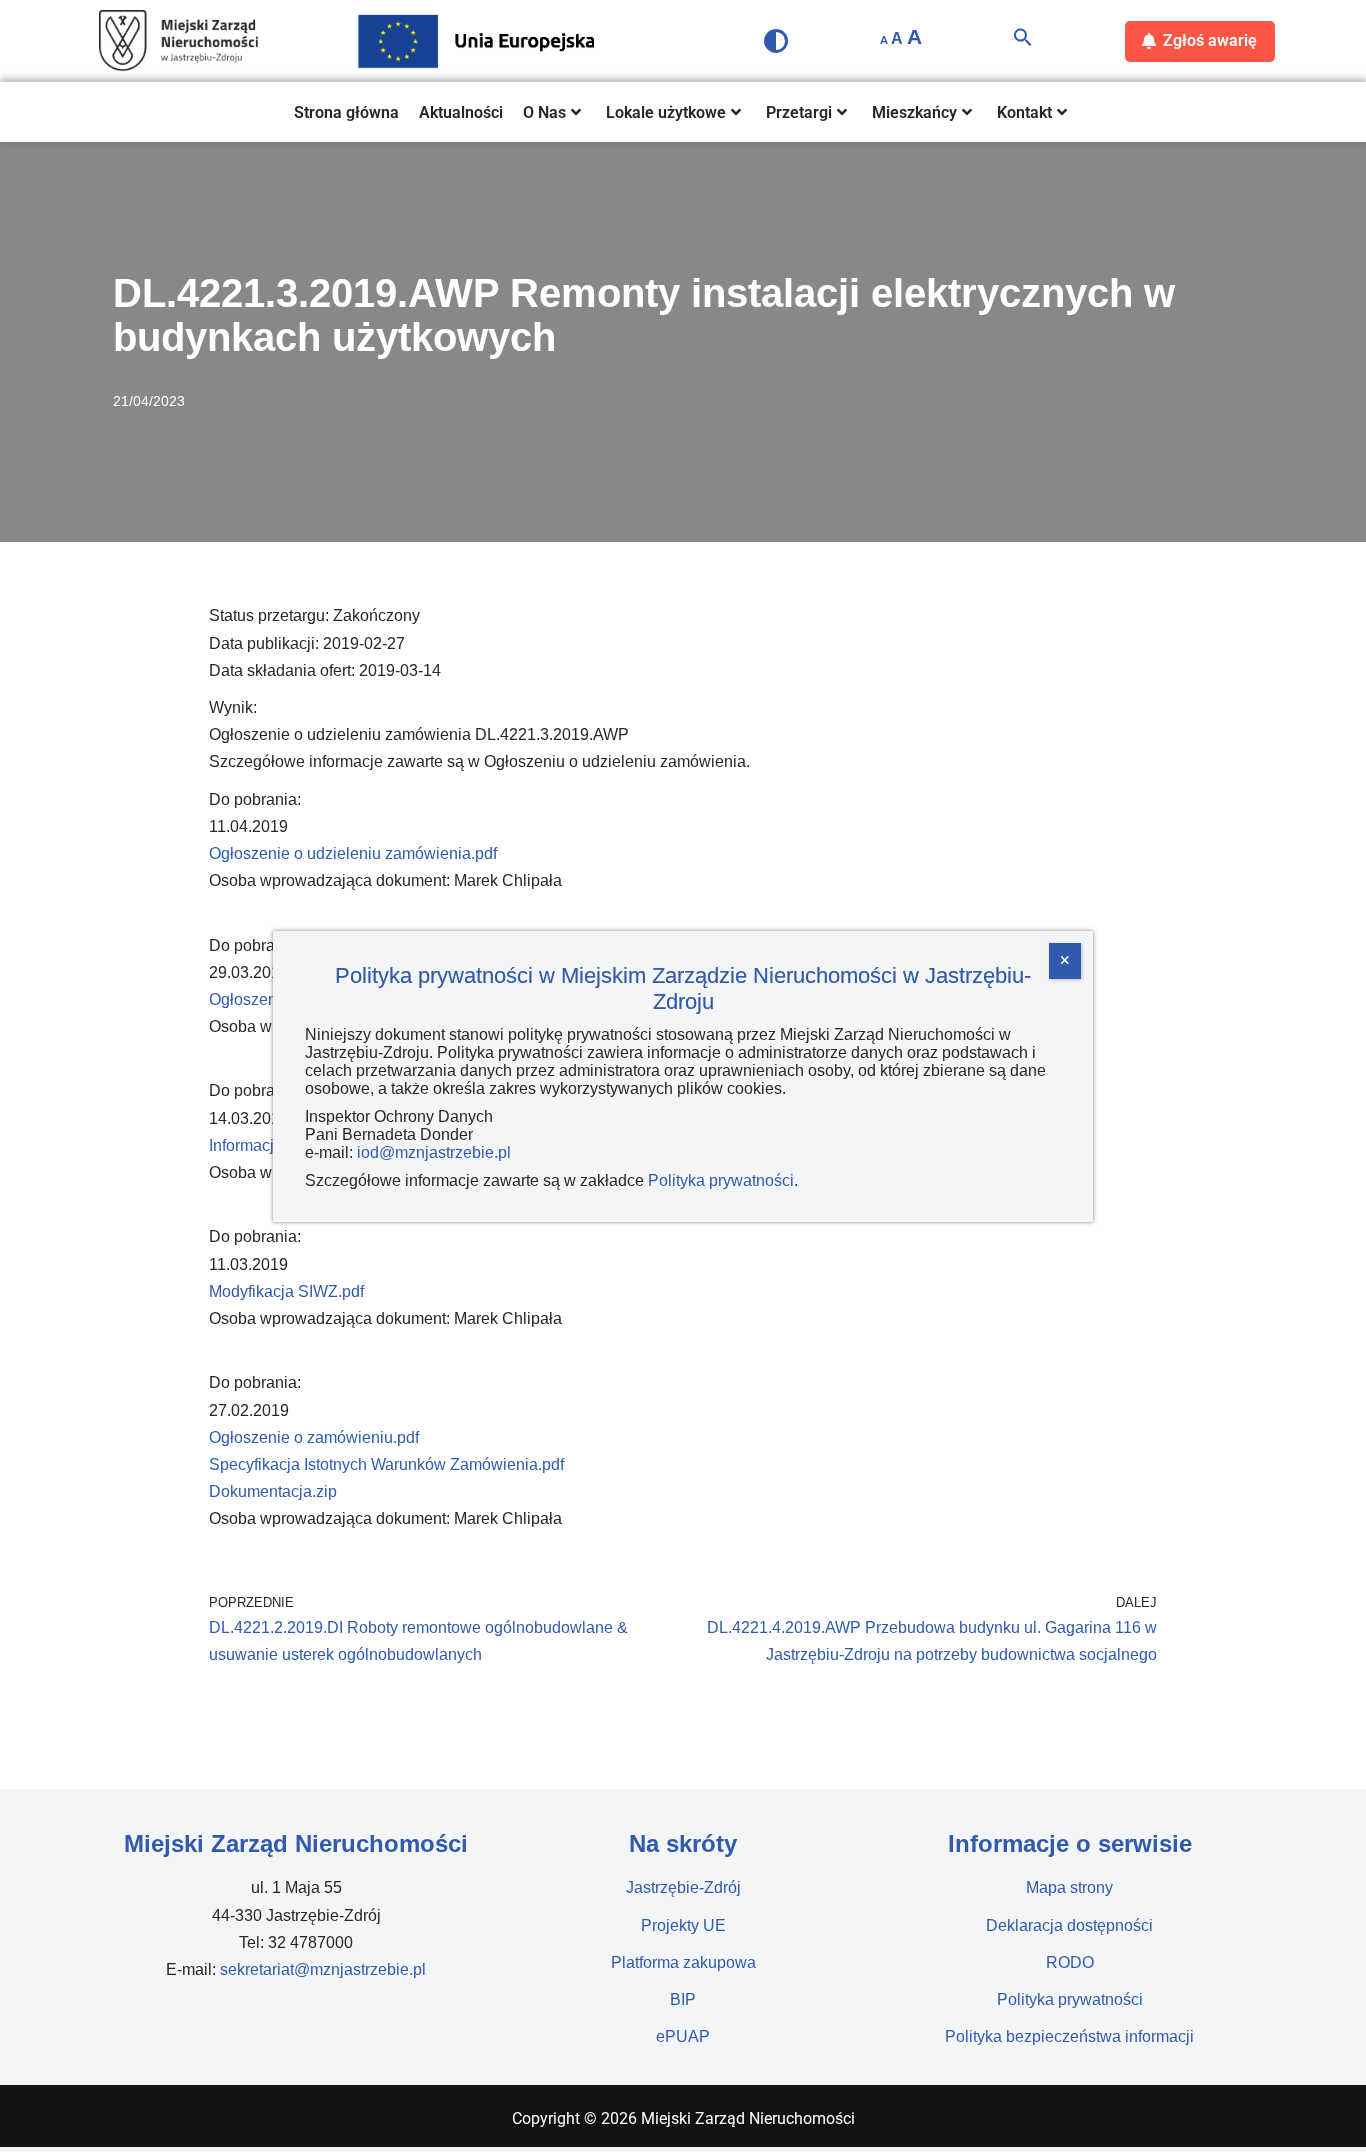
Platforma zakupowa (683, 1962)
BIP (683, 1999)
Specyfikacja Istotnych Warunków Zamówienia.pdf (386, 1464)
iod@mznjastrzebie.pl (434, 1152)
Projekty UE (683, 1925)
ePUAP (683, 2036)
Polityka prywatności (1070, 1999)
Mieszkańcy (914, 112)
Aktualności (461, 112)
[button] (1023, 41)
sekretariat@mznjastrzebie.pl (323, 1969)
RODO (1070, 1962)
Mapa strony (1069, 1887)
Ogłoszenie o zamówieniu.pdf (314, 1437)
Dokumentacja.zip (273, 1491)
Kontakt (1024, 112)
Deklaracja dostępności (1069, 1925)
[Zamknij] (1065, 961)
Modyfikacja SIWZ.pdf (286, 1291)
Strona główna (346, 112)
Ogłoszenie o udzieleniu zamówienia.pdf (353, 853)
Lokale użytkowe (666, 112)
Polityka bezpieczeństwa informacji (1069, 2036)
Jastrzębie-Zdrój (683, 1887)
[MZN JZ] (179, 41)
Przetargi (799, 112)
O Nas (544, 112)
